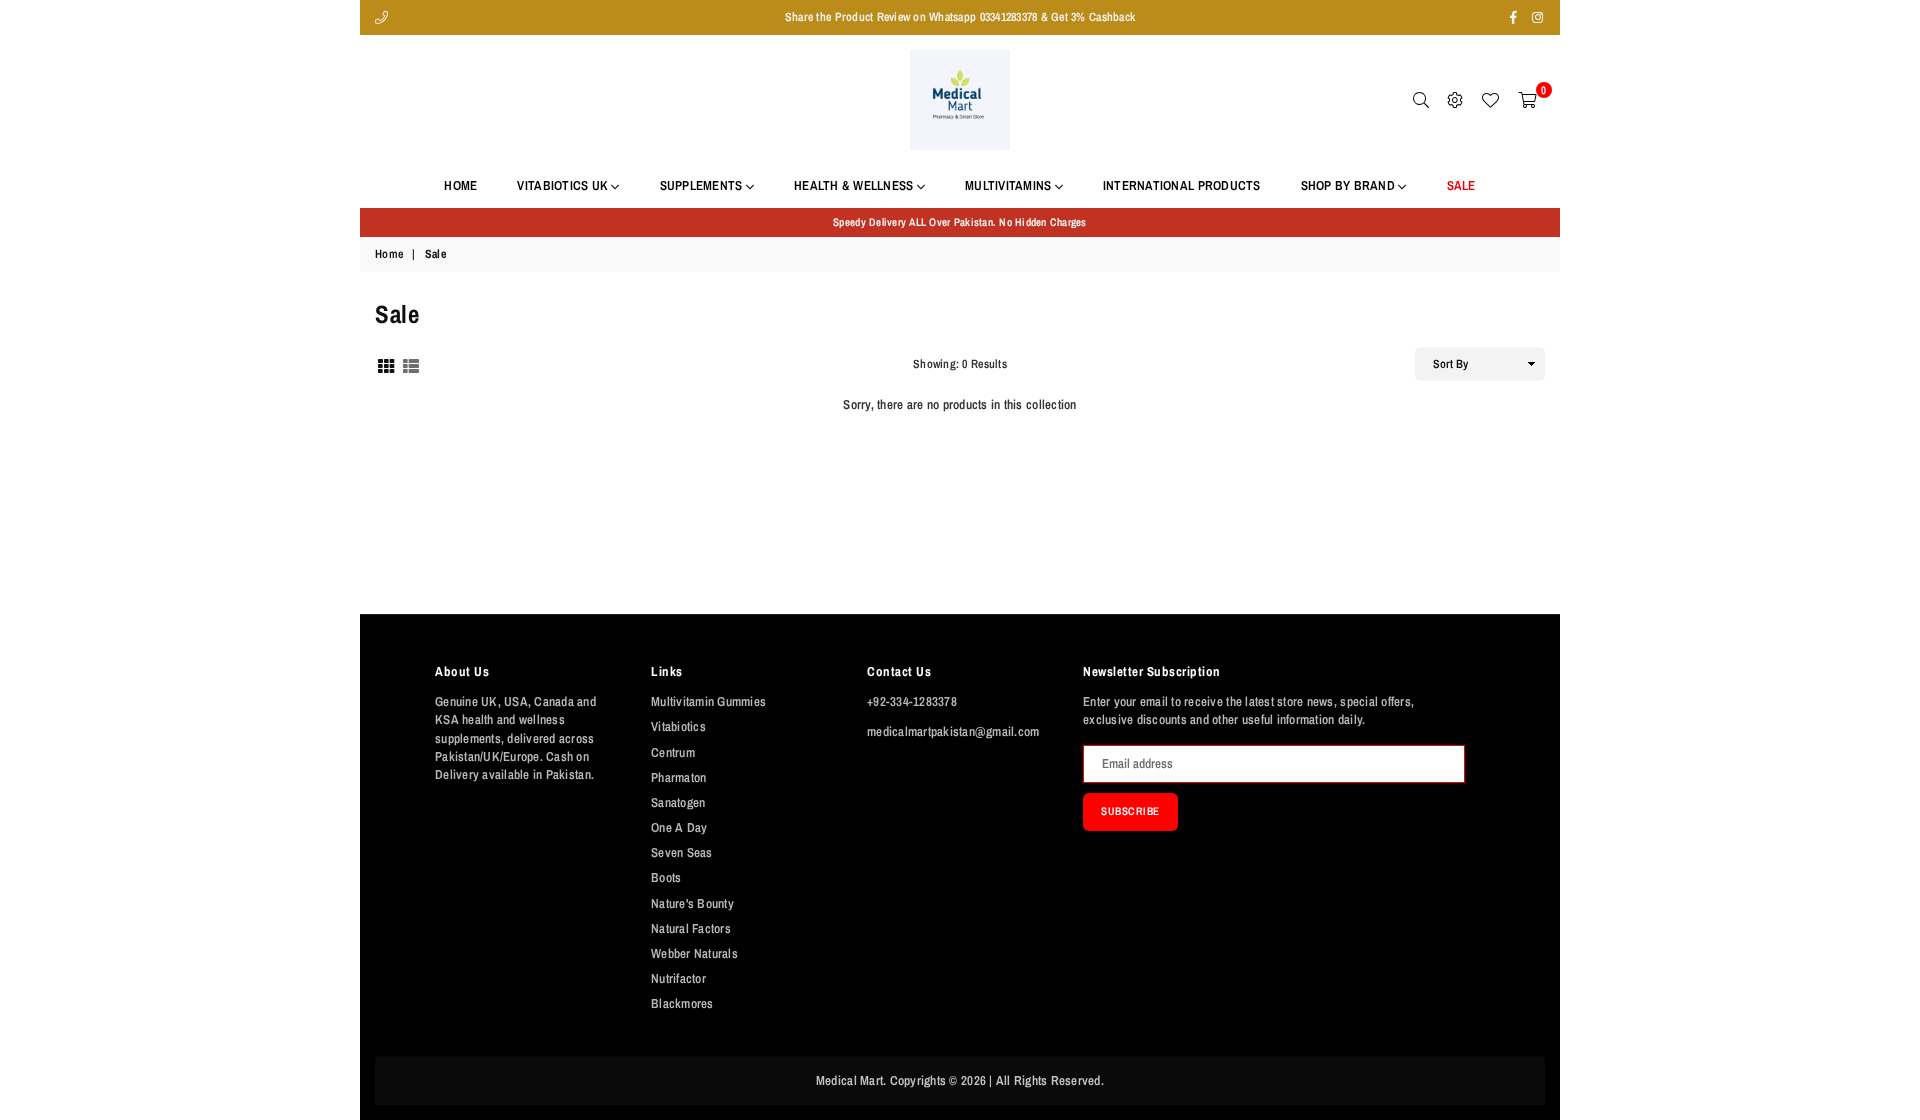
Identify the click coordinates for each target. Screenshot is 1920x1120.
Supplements (703, 185)
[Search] (1421, 100)
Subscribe (1130, 811)
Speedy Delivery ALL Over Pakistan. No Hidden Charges (960, 222)
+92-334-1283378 (912, 701)
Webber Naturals (694, 953)
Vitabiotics (678, 726)
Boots (666, 877)
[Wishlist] (1490, 100)
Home (460, 185)
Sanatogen (678, 802)
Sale (1461, 185)
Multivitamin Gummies (708, 701)
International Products (1182, 185)
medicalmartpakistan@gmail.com (953, 731)
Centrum (673, 752)
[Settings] (1455, 100)
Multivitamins (1010, 185)
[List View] (411, 363)
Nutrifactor (678, 978)
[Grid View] (386, 363)
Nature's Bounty (692, 903)
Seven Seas (682, 852)
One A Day (679, 827)
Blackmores (682, 1003)
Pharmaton (678, 777)
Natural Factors (691, 928)
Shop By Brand (1350, 185)
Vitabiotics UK (564, 185)
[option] (960, 222)
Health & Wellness (855, 185)
